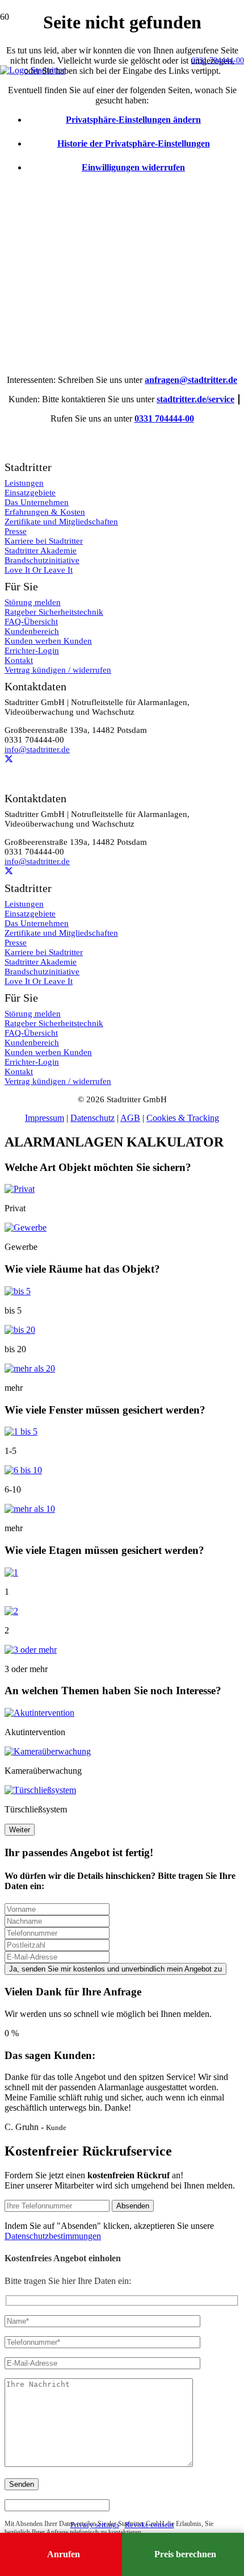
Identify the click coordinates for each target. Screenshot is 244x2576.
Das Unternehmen (37, 923)
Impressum (45, 1118)
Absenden (133, 2206)
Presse (16, 943)
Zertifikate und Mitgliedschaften (61, 933)
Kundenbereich (32, 1043)
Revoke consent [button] (150, 2525)
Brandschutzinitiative (42, 972)
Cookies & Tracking (183, 1118)
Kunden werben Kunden (48, 1052)
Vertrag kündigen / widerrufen (58, 1081)
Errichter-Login (32, 1062)
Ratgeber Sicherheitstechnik (54, 1023)
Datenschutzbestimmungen (53, 2236)
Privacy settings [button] (95, 2525)
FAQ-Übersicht (31, 1033)
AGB (130, 1118)
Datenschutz (92, 1118)
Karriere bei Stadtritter (44, 952)
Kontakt (19, 1072)
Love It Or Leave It (39, 981)
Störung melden (33, 1014)
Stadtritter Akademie (41, 962)
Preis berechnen (185, 2554)
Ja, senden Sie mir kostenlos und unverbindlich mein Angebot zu (115, 1969)
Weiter (20, 1830)
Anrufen (64, 2554)
